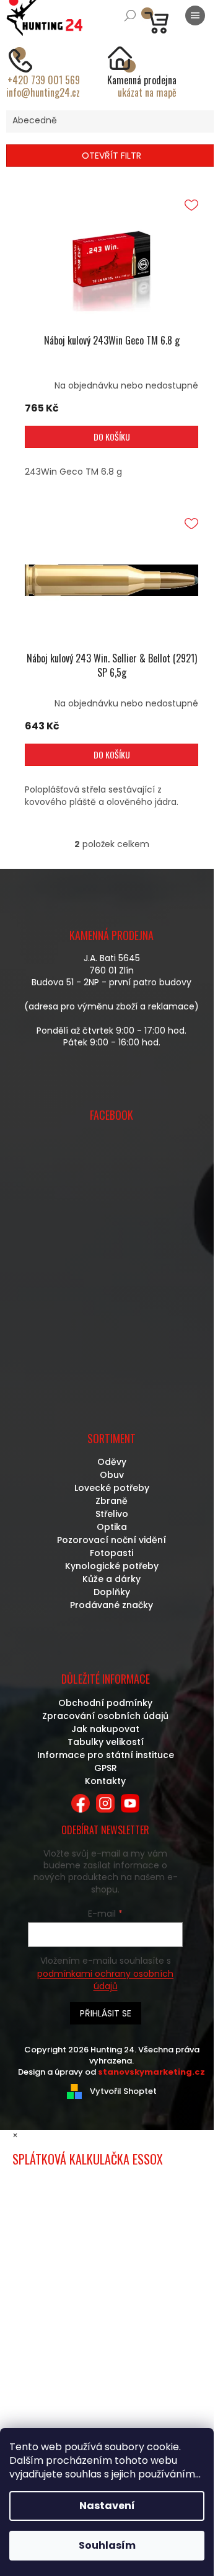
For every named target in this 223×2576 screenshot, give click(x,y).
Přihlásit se (106, 2013)
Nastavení (107, 2506)
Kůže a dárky (111, 1579)
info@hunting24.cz (43, 92)
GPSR (106, 1768)
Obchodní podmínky (105, 1703)
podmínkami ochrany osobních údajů (105, 1980)
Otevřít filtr (111, 156)
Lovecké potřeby (112, 1488)
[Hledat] (130, 15)
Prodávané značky (111, 1605)
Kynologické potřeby (112, 1566)
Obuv (112, 1475)
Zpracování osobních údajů (105, 1716)
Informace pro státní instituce (106, 1755)
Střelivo (112, 1514)
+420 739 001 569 (44, 80)
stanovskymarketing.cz (151, 2072)
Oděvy (112, 1462)
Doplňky (112, 1592)
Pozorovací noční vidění (111, 1540)
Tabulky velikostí (106, 1742)
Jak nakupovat (105, 1729)
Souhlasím (107, 2545)
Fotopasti (111, 1553)
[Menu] (195, 15)
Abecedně (35, 120)
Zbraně (111, 1501)
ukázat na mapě (147, 92)
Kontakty (105, 1781)
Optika (112, 1527)
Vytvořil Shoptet (123, 2091)
